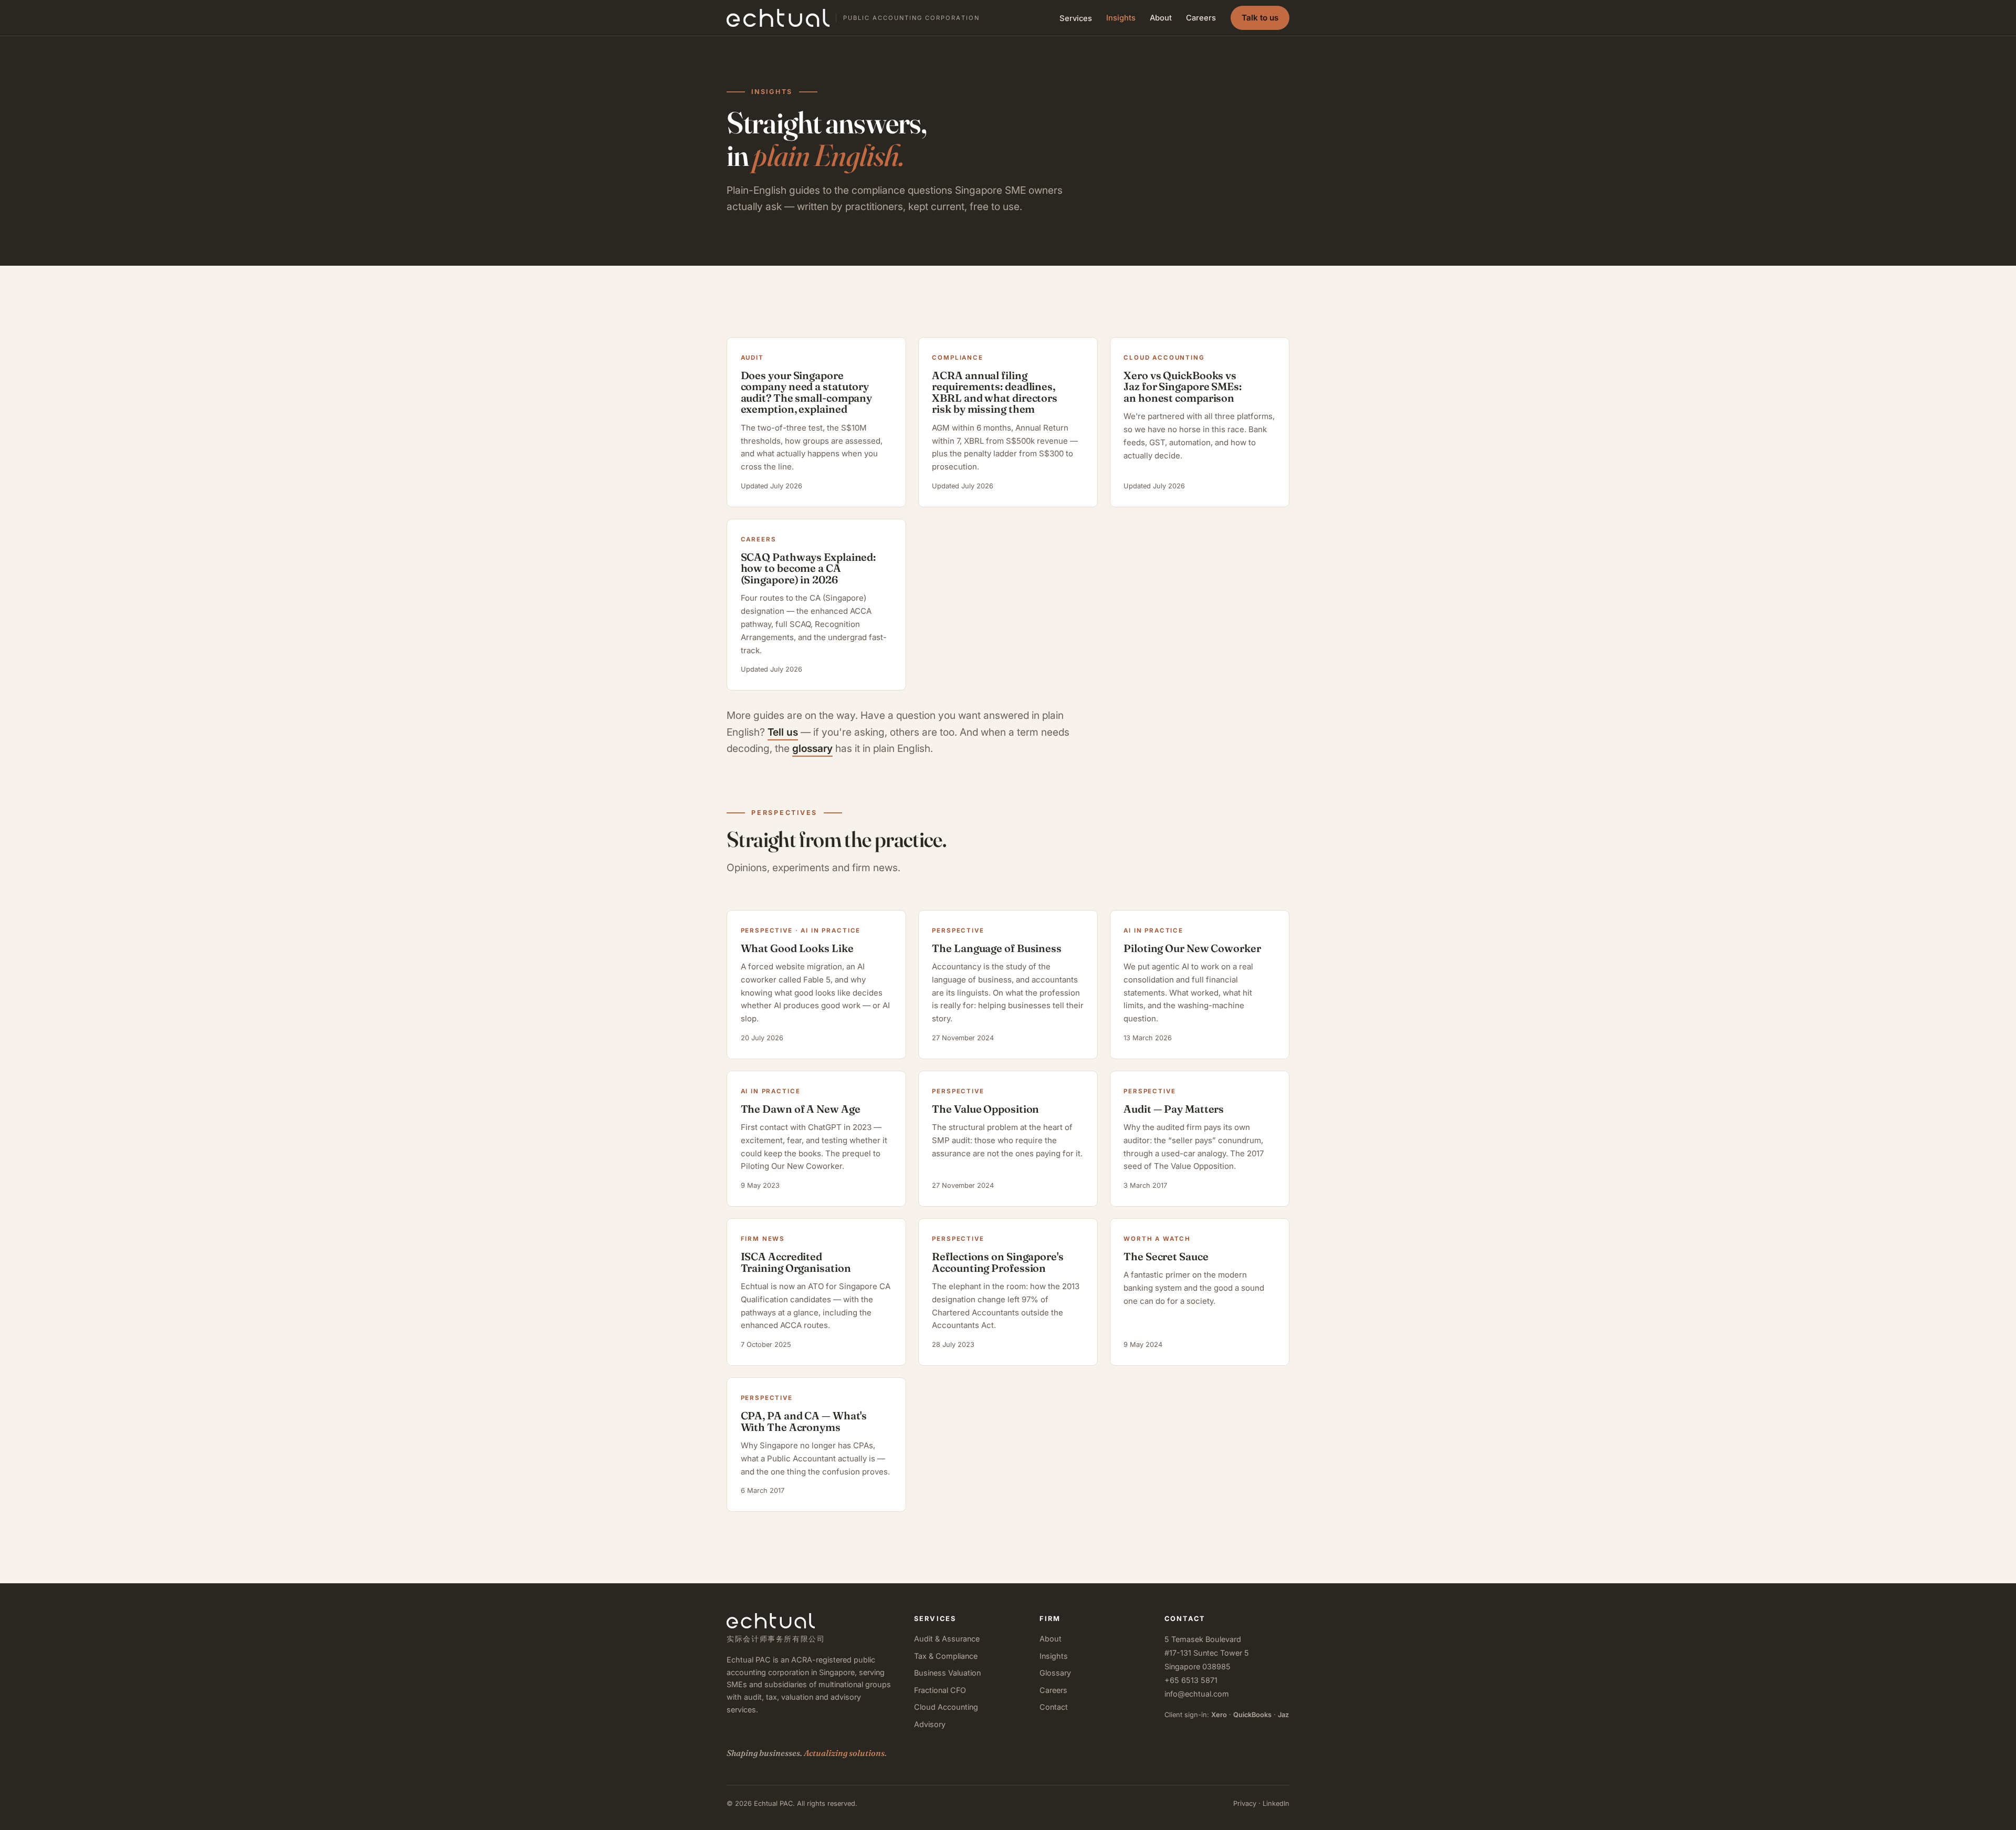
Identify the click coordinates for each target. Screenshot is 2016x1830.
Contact (1054, 1707)
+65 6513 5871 (1191, 1680)
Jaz (1283, 1715)
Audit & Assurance (947, 1639)
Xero (1219, 1715)
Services (1076, 18)
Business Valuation (947, 1673)
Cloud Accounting (946, 1707)
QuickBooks (1252, 1715)
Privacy (1245, 1803)
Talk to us (1260, 18)
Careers (1201, 18)
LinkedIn (1276, 1803)
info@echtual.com (1197, 1694)
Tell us (783, 732)
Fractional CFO (940, 1690)
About (1161, 18)
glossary (812, 748)
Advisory (930, 1724)
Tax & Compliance (946, 1656)
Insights (1121, 18)
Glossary (1055, 1673)
